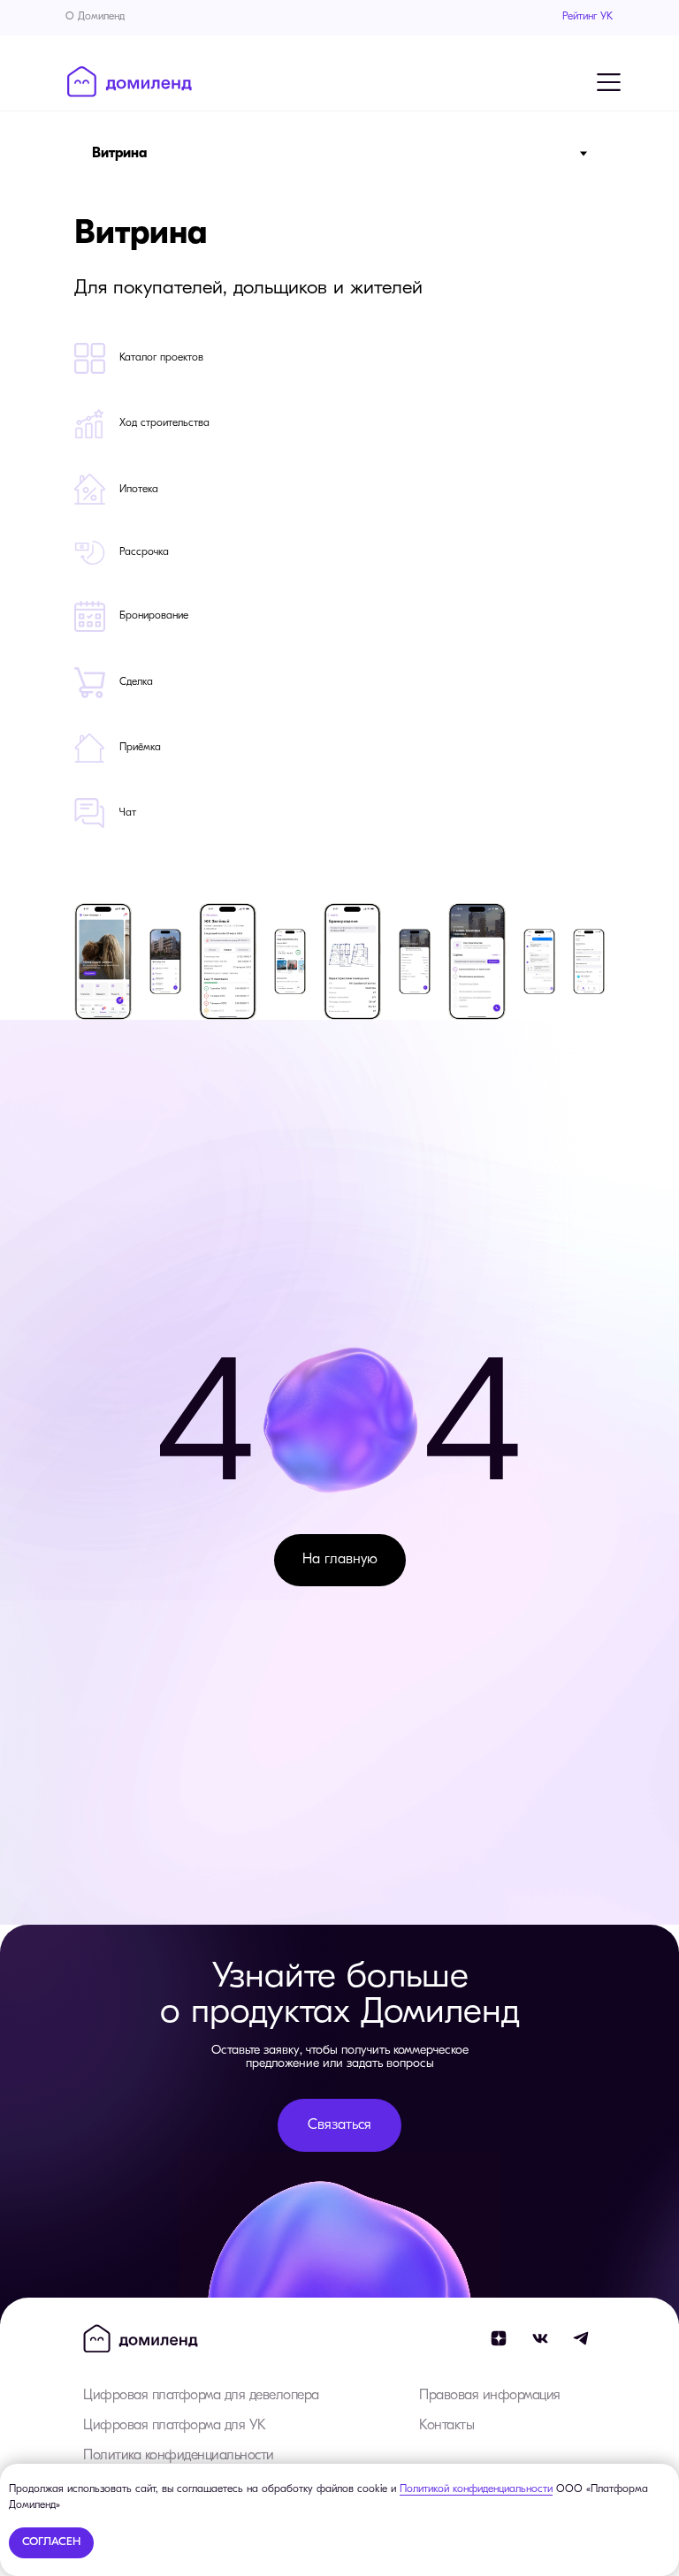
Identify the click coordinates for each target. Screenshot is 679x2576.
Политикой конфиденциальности (476, 2489)
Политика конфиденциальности (179, 2456)
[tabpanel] (339, 539)
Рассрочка (144, 552)
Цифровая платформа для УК (175, 2426)
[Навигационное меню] (608, 82)
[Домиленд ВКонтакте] (540, 2338)
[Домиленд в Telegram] (582, 2338)
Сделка (136, 682)
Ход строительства (164, 423)
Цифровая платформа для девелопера (201, 2396)
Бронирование (154, 616)
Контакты (446, 2426)
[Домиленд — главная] (130, 82)
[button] (339, 2125)
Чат (128, 813)
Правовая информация (490, 2396)
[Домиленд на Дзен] (499, 2338)
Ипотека (139, 490)
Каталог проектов (161, 358)
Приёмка (140, 748)
